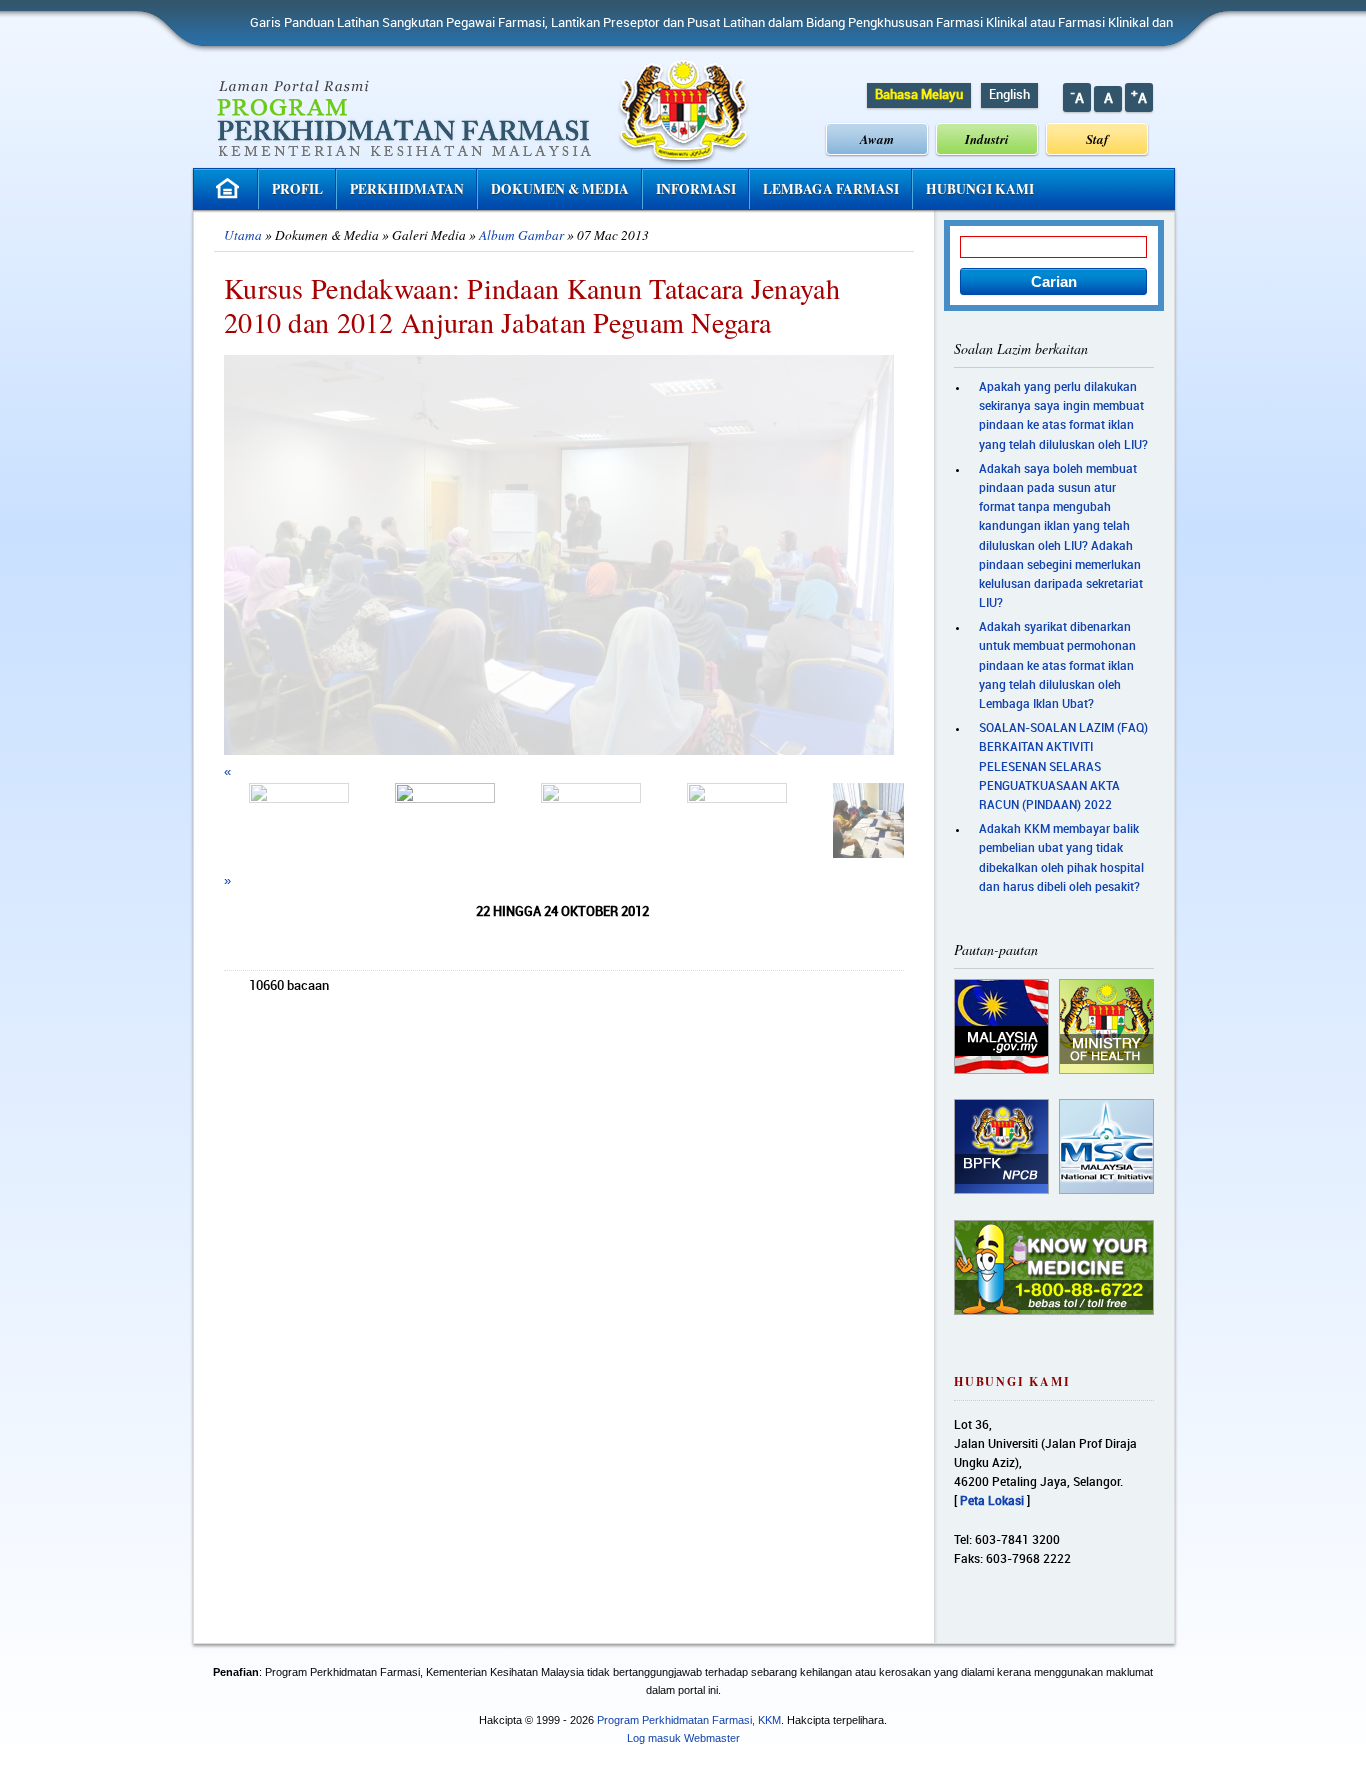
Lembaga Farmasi (831, 189)
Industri (987, 139)
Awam (877, 139)
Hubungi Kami (980, 189)
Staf (1097, 139)
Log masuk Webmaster (683, 1738)
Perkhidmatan (407, 189)
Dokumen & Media (560, 189)
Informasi (696, 189)
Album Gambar (521, 235)
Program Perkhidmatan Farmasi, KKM (689, 1720)
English (1009, 95)
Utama (243, 235)
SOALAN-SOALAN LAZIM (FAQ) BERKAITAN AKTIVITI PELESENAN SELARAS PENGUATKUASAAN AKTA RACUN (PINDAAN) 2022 (1063, 767)
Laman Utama (230, 188)
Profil (297, 189)
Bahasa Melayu (919, 95)
